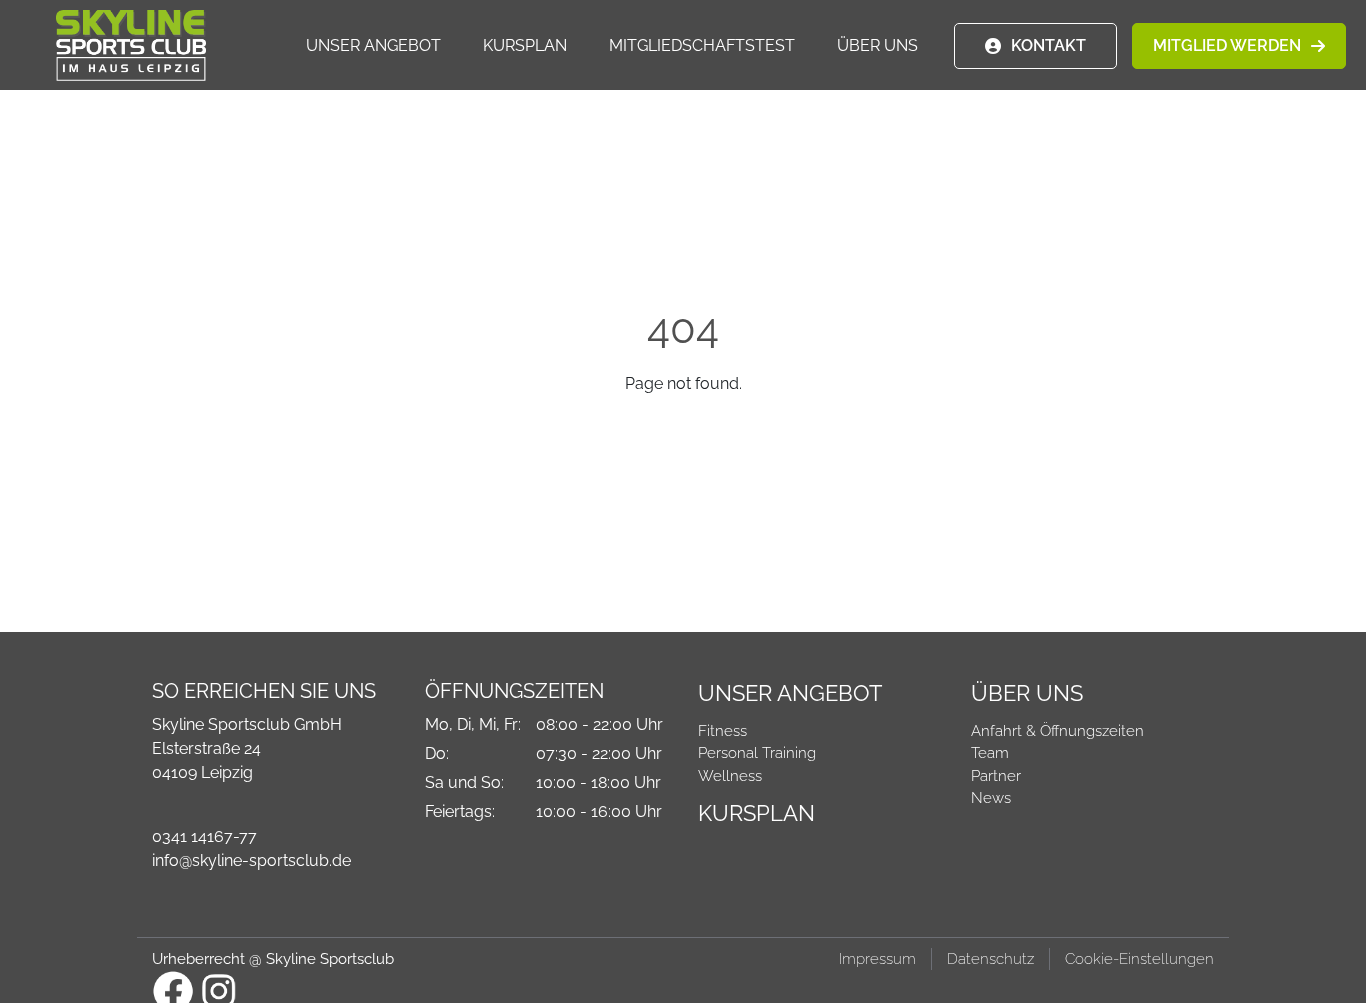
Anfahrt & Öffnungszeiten (1057, 731)
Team (990, 753)
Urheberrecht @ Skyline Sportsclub (273, 959)
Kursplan (525, 45)
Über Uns (877, 45)
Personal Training (757, 753)
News (991, 798)
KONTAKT (1048, 45)
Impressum (877, 959)
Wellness (730, 776)
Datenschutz (990, 959)
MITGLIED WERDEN (1227, 45)
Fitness (722, 731)
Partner (996, 776)
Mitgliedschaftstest (702, 45)
